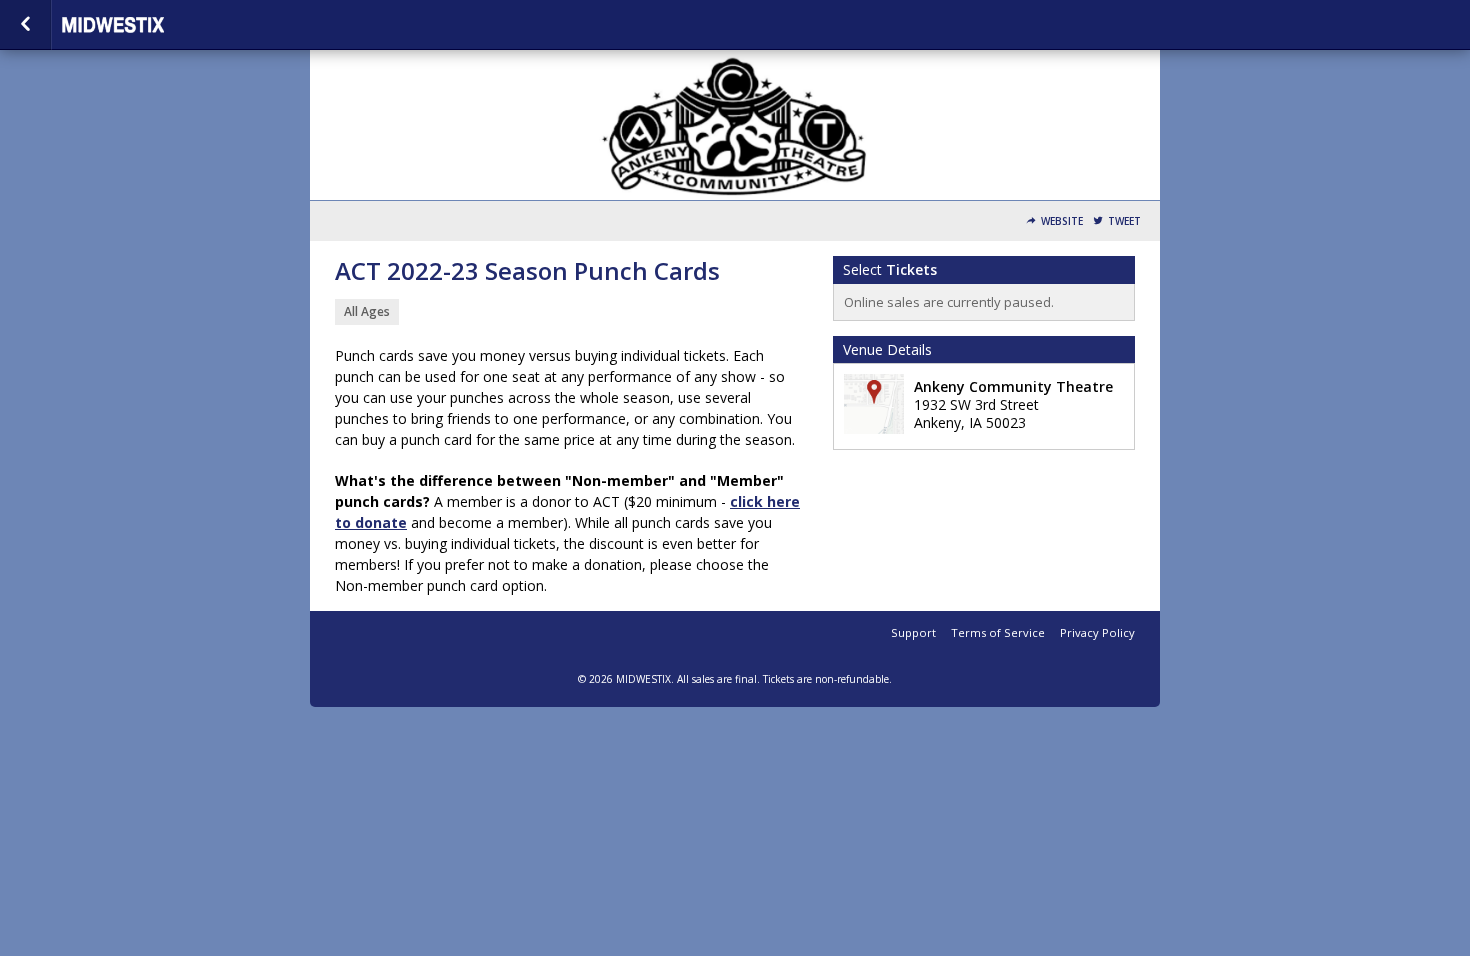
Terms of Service (998, 632)
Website (1062, 221)
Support (913, 632)
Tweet (1124, 221)
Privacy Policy (1097, 632)
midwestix (162, 25)
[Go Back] (25, 25)
